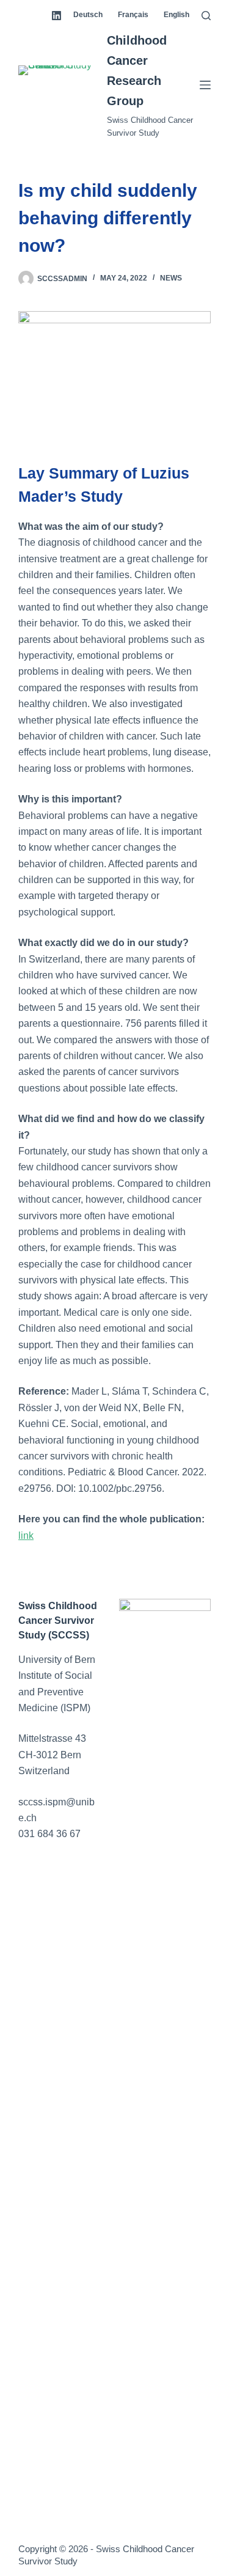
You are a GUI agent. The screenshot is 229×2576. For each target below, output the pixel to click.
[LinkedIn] (56, 16)
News (171, 278)
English (176, 15)
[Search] (206, 16)
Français (133, 15)
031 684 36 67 (49, 1834)
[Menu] (205, 85)
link (26, 1536)
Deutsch (88, 15)
